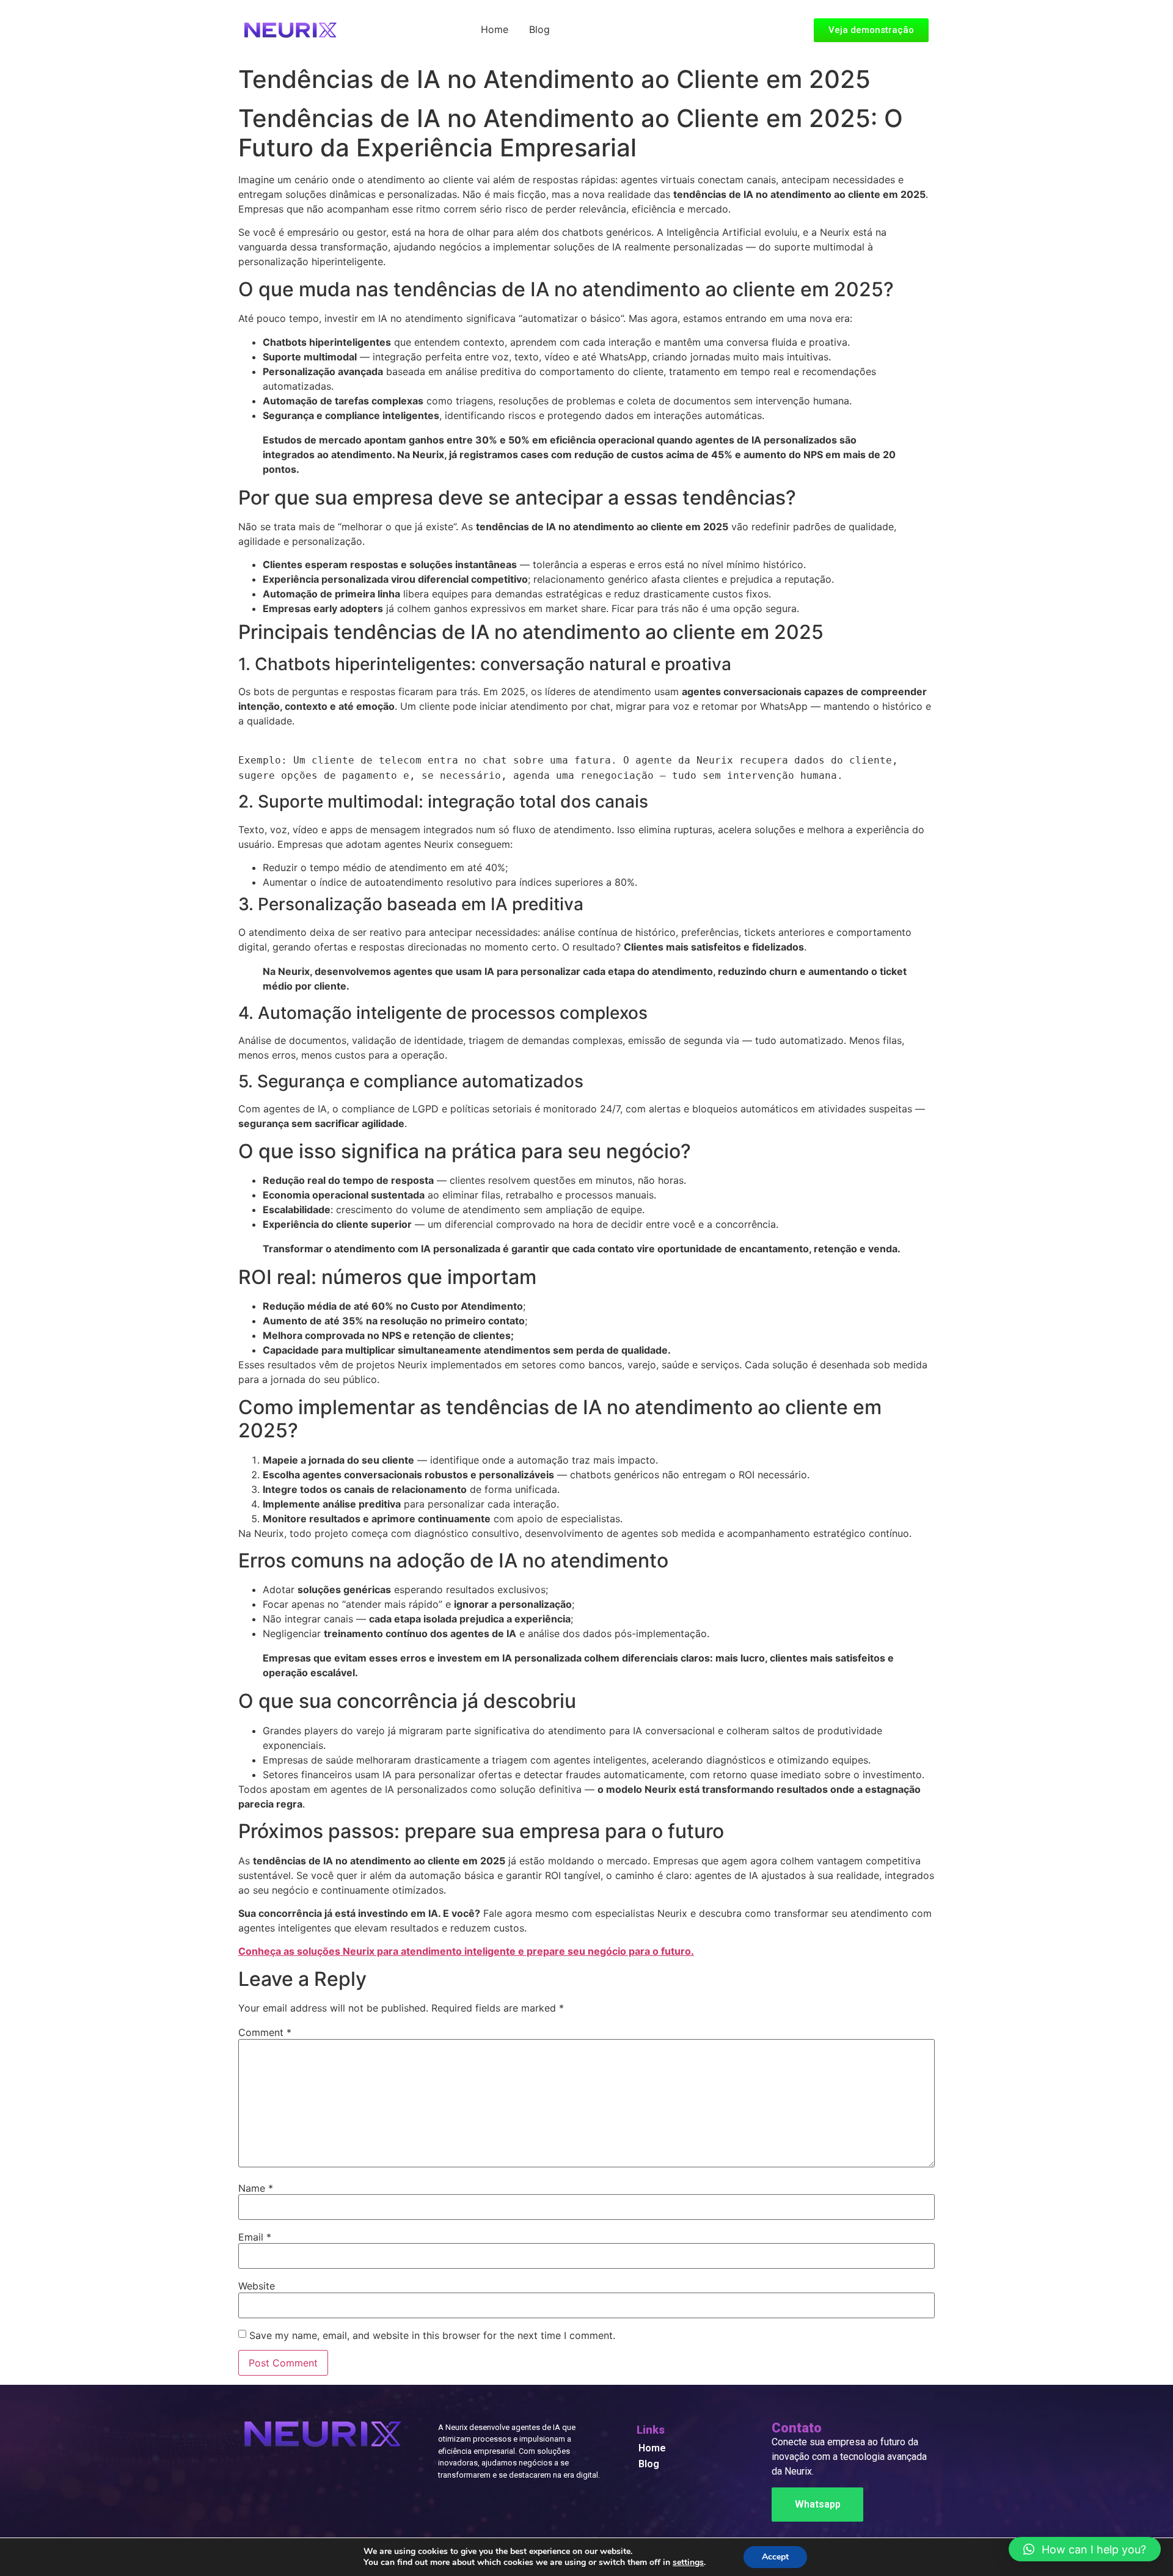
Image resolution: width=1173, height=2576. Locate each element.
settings (688, 2563)
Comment (265, 2032)
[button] (1085, 2549)
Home (495, 29)
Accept (775, 2557)
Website (257, 2286)
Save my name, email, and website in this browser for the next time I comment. (432, 2335)
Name (256, 2188)
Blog (539, 29)
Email (255, 2237)
